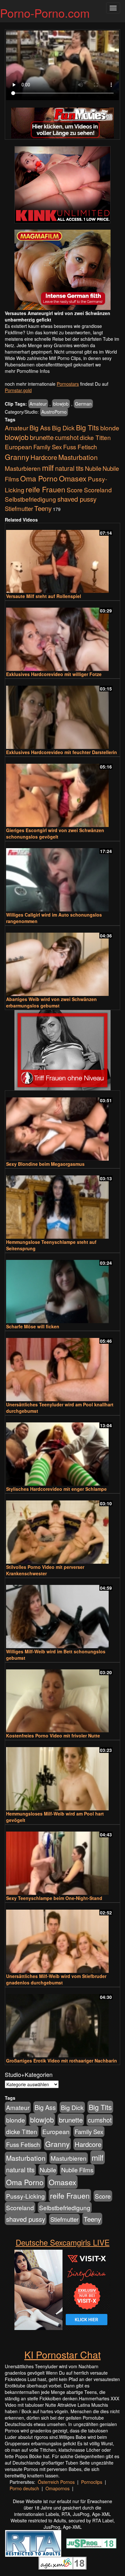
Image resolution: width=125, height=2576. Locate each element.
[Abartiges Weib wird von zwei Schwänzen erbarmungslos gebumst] (63, 961)
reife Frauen (46, 489)
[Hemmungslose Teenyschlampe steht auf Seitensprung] (63, 1204)
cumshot (67, 437)
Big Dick (63, 428)
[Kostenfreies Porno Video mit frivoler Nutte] (63, 1698)
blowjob (61, 404)
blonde (110, 428)
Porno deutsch (24, 2488)
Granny (17, 457)
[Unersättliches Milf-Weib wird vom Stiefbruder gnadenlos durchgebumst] (63, 1938)
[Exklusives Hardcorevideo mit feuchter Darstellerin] (63, 714)
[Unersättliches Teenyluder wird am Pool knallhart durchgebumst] (63, 1367)
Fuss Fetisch (80, 447)
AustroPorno (54, 412)
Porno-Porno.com (45, 13)
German (83, 404)
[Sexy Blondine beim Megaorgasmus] (63, 1126)
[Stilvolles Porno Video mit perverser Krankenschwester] (63, 1529)
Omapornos (58, 2488)
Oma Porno (39, 478)
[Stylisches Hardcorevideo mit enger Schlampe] (63, 1451)
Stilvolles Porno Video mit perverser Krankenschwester (45, 1570)
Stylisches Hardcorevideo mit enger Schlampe (56, 1489)
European (18, 447)
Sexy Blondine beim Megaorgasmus (45, 1164)
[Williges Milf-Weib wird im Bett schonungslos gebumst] (63, 1614)
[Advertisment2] (63, 270)
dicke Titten (95, 437)
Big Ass (40, 428)
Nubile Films (77, 2170)
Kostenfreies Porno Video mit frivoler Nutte (53, 1736)
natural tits (69, 468)
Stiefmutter (19, 508)
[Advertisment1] (63, 185)
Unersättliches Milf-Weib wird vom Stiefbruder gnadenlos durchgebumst (56, 1979)
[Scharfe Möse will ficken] (63, 1289)
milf (48, 467)
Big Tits (88, 427)
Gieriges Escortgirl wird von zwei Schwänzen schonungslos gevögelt (55, 833)
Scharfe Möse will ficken (33, 1326)
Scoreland (98, 490)
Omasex (73, 478)
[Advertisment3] (63, 1050)
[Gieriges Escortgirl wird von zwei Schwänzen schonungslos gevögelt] (63, 792)
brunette (42, 437)
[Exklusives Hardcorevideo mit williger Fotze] (63, 636)
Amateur (38, 404)
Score (75, 490)
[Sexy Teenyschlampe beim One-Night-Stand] (63, 1860)
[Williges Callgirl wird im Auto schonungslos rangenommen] (63, 877)
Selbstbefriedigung (30, 499)
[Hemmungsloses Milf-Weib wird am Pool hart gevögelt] (63, 1776)
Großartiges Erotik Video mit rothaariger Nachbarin (62, 2061)
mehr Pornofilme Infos (27, 371)
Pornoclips (92, 2482)
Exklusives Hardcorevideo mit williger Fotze (54, 674)
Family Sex (48, 447)
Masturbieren (23, 468)
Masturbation (78, 457)
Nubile (93, 468)
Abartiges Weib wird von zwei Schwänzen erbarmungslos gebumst (51, 1002)
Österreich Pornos (56, 2482)
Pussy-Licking (25, 2196)
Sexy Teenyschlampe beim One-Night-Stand (54, 1898)
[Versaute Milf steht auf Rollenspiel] (63, 559)
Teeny (43, 508)
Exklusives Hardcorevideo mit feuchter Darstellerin (62, 752)
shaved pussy (77, 499)
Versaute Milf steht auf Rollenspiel (44, 596)
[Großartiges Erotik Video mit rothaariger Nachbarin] (63, 2023)
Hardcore (44, 457)
